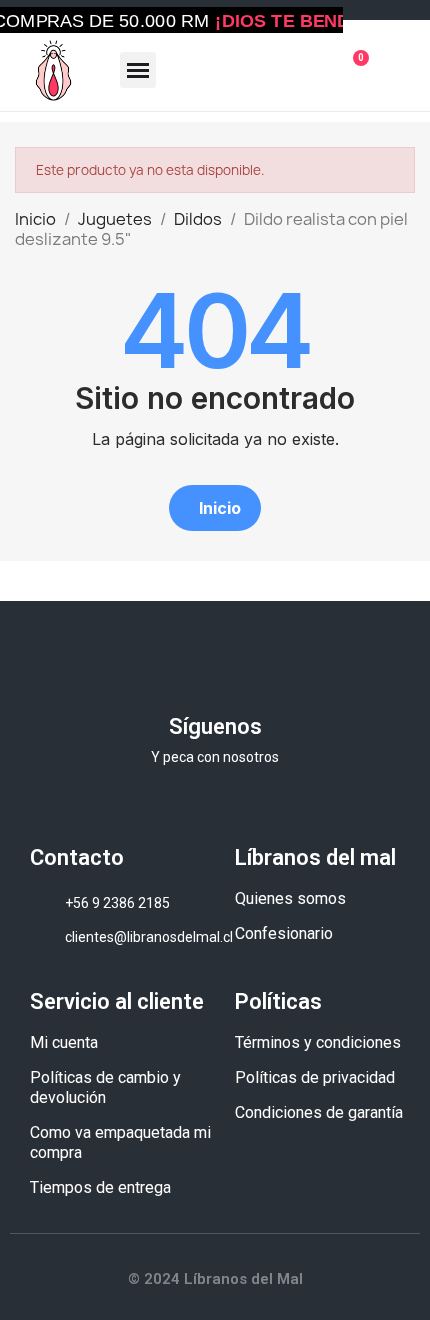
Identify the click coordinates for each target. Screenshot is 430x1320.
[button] (215, 508)
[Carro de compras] (352, 70)
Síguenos (215, 726)
